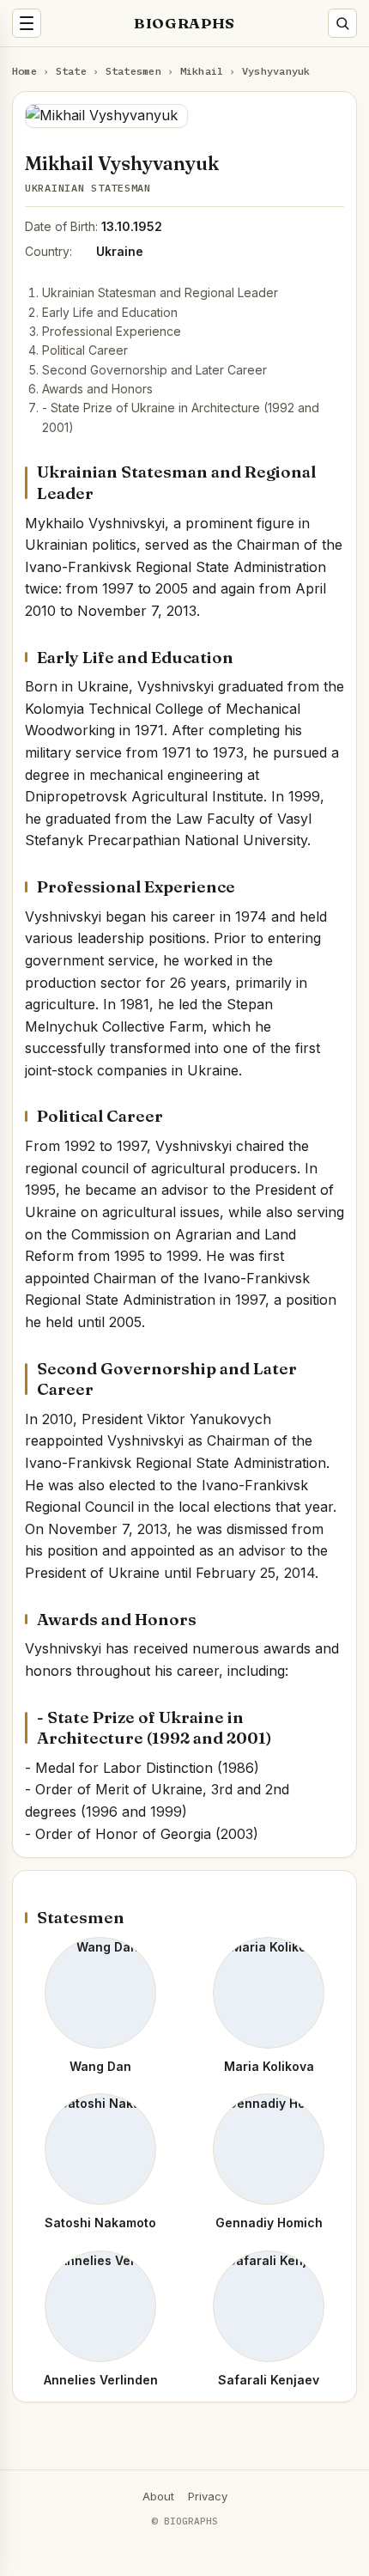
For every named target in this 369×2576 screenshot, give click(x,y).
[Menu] (27, 23)
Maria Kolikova (269, 2066)
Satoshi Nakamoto (100, 2223)
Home (24, 71)
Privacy (208, 2496)
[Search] (342, 23)
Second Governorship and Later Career (154, 370)
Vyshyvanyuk (276, 71)
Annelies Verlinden (101, 2380)
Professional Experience (112, 331)
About (158, 2496)
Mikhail (202, 71)
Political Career (85, 350)
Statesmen (133, 71)
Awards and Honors (97, 389)
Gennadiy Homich (269, 2223)
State (71, 71)
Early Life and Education (110, 312)
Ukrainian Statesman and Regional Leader (160, 292)
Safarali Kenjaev (269, 2380)
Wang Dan (100, 2066)
